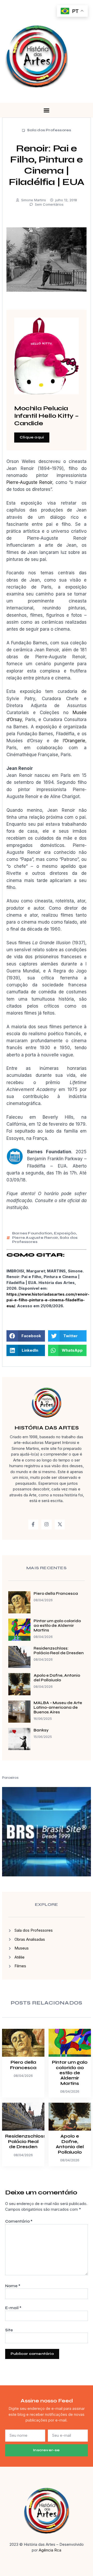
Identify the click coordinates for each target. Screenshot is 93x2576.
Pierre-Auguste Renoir (29, 482)
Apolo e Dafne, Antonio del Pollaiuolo (57, 1678)
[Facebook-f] (33, 1525)
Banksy (41, 1730)
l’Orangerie (74, 741)
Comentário (19, 2221)
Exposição (65, 1233)
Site (9, 2330)
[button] (47, 110)
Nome (13, 2286)
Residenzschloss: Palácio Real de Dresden (59, 1651)
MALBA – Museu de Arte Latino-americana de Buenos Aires (58, 1707)
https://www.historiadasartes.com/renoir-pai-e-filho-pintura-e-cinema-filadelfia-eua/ (48, 1300)
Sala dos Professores (49, 130)
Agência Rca (50, 2550)
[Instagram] (47, 1525)
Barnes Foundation (32, 1233)
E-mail (13, 2308)
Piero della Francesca (56, 1593)
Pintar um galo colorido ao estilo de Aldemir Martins (57, 1626)
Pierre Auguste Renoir (35, 1238)
